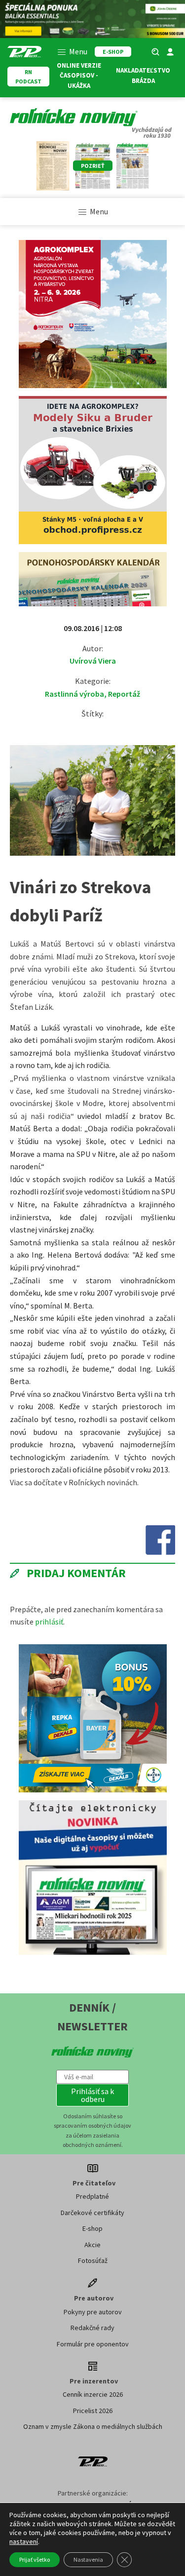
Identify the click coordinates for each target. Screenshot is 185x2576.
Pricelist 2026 (93, 2411)
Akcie (92, 2245)
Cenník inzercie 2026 (93, 2394)
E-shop (92, 2228)
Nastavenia (88, 2559)
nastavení (24, 2541)
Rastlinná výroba (74, 694)
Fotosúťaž (93, 2260)
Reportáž (124, 694)
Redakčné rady (92, 2328)
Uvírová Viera (93, 661)
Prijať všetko (35, 2559)
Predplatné (92, 2196)
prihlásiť (49, 1622)
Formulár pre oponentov (93, 2344)
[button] (93, 2095)
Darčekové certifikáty (92, 2213)
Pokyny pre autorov (93, 2312)
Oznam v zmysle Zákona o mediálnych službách (93, 2426)
